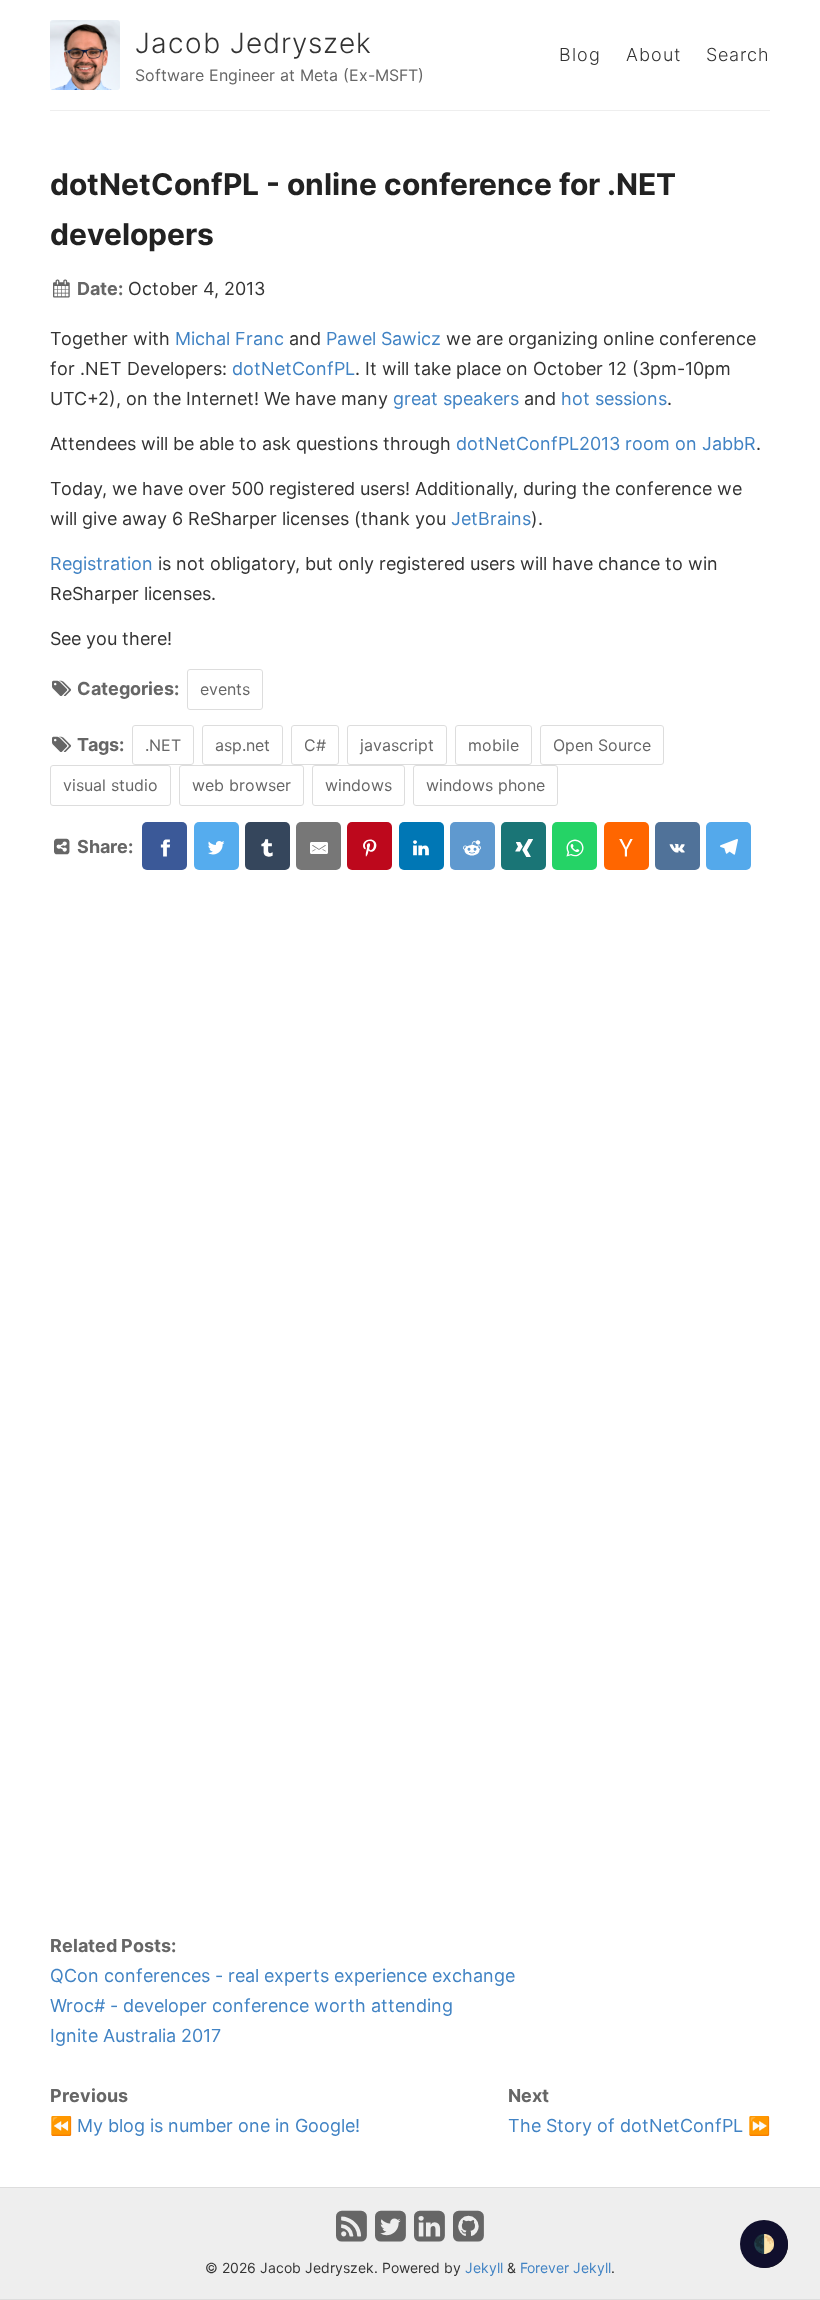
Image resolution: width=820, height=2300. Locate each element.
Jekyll (484, 2267)
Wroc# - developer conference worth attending (251, 2005)
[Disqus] (410, 1121)
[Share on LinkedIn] (421, 846)
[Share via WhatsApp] (574, 846)
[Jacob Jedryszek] (85, 55)
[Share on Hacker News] (626, 846)
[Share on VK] (677, 846)
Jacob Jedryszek (253, 43)
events (225, 689)
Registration (101, 563)
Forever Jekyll (565, 2267)
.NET (163, 745)
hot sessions (614, 398)
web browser (241, 785)
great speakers (456, 398)
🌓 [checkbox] (764, 2243)
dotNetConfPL (293, 368)
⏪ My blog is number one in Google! (205, 2125)
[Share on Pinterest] (369, 846)
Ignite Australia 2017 (135, 2035)
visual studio (110, 785)
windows (358, 785)
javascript (397, 745)
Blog (580, 54)
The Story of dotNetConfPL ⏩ (639, 2125)
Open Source (602, 745)
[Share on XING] (523, 846)
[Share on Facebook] (164, 846)
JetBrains (491, 518)
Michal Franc (229, 338)
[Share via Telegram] (728, 846)
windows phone (485, 785)
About (653, 54)
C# (315, 745)
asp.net (242, 745)
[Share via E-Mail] (318, 846)
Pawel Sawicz (383, 338)
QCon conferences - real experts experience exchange (282, 1975)
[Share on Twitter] (216, 846)
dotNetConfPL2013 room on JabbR (606, 443)
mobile (493, 745)
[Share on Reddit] (472, 846)
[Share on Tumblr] (267, 846)
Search (738, 54)
